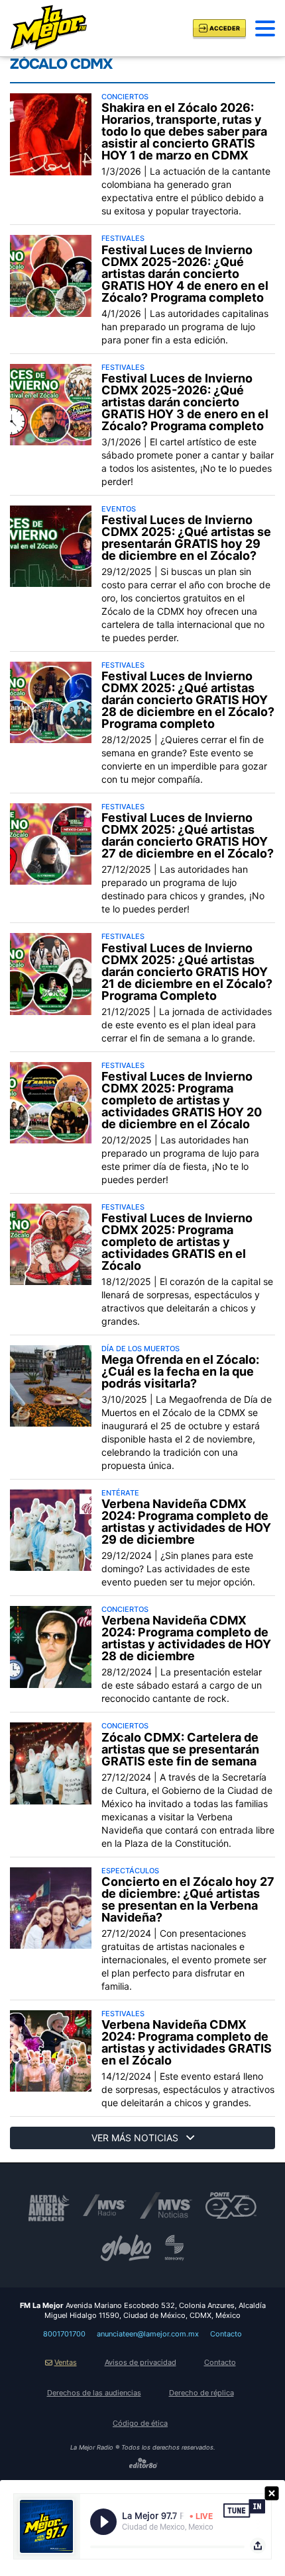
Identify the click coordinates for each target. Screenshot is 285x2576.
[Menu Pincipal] (265, 28)
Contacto (226, 2334)
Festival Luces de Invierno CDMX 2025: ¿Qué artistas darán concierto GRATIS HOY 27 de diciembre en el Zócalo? (188, 836)
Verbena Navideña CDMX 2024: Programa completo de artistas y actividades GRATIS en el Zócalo (187, 2043)
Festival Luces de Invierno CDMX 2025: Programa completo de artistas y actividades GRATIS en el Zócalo (177, 1242)
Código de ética (140, 2423)
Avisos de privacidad (141, 2362)
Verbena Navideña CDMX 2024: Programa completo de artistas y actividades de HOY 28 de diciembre (186, 1638)
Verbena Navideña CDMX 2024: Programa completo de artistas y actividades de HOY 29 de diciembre (186, 1522)
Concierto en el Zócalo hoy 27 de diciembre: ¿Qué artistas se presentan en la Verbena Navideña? (188, 1900)
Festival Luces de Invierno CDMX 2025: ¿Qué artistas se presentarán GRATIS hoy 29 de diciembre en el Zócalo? (186, 538)
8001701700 (64, 2334)
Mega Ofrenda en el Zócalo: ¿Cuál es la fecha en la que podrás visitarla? (180, 1372)
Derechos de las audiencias (94, 2393)
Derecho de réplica (201, 2393)
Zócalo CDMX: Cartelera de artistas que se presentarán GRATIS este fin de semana (180, 1750)
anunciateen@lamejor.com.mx (148, 2334)
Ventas (66, 2362)
